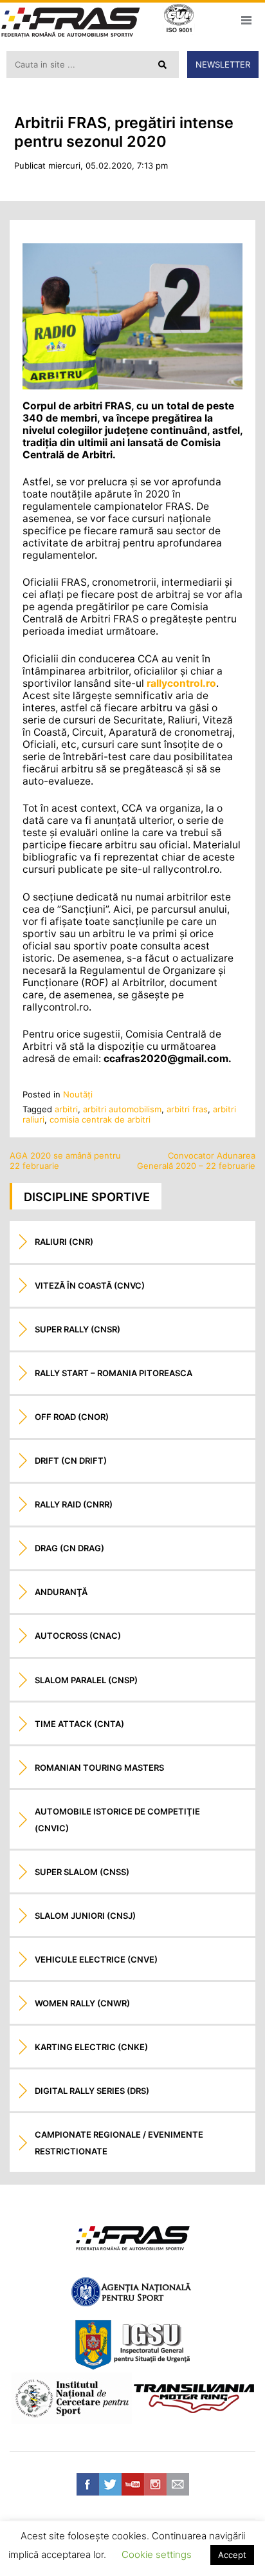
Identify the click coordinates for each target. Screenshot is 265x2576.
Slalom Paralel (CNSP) (86, 1680)
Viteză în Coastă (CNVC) (90, 1285)
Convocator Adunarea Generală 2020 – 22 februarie (196, 1161)
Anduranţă (61, 1592)
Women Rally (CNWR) (82, 2003)
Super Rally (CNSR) (78, 1329)
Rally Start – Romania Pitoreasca (114, 1373)
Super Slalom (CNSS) (82, 1872)
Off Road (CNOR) (72, 1417)
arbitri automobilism (122, 1109)
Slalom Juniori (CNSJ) (85, 1916)
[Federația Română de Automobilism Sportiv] (71, 23)
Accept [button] (232, 2555)
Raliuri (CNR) (64, 1242)
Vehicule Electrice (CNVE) (96, 1959)
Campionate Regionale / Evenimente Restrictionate (119, 2143)
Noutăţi (78, 1094)
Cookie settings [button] (157, 2554)
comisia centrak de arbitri (100, 1119)
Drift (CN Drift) (71, 1461)
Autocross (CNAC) (78, 1636)
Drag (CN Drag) (69, 1548)
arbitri (66, 1109)
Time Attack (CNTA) (79, 1724)
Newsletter (223, 64)
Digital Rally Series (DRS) (92, 2091)
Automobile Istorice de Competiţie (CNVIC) (117, 1820)
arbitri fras (187, 1109)
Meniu (246, 20)
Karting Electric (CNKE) (91, 2047)
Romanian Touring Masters (99, 1768)
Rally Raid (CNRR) (74, 1504)
